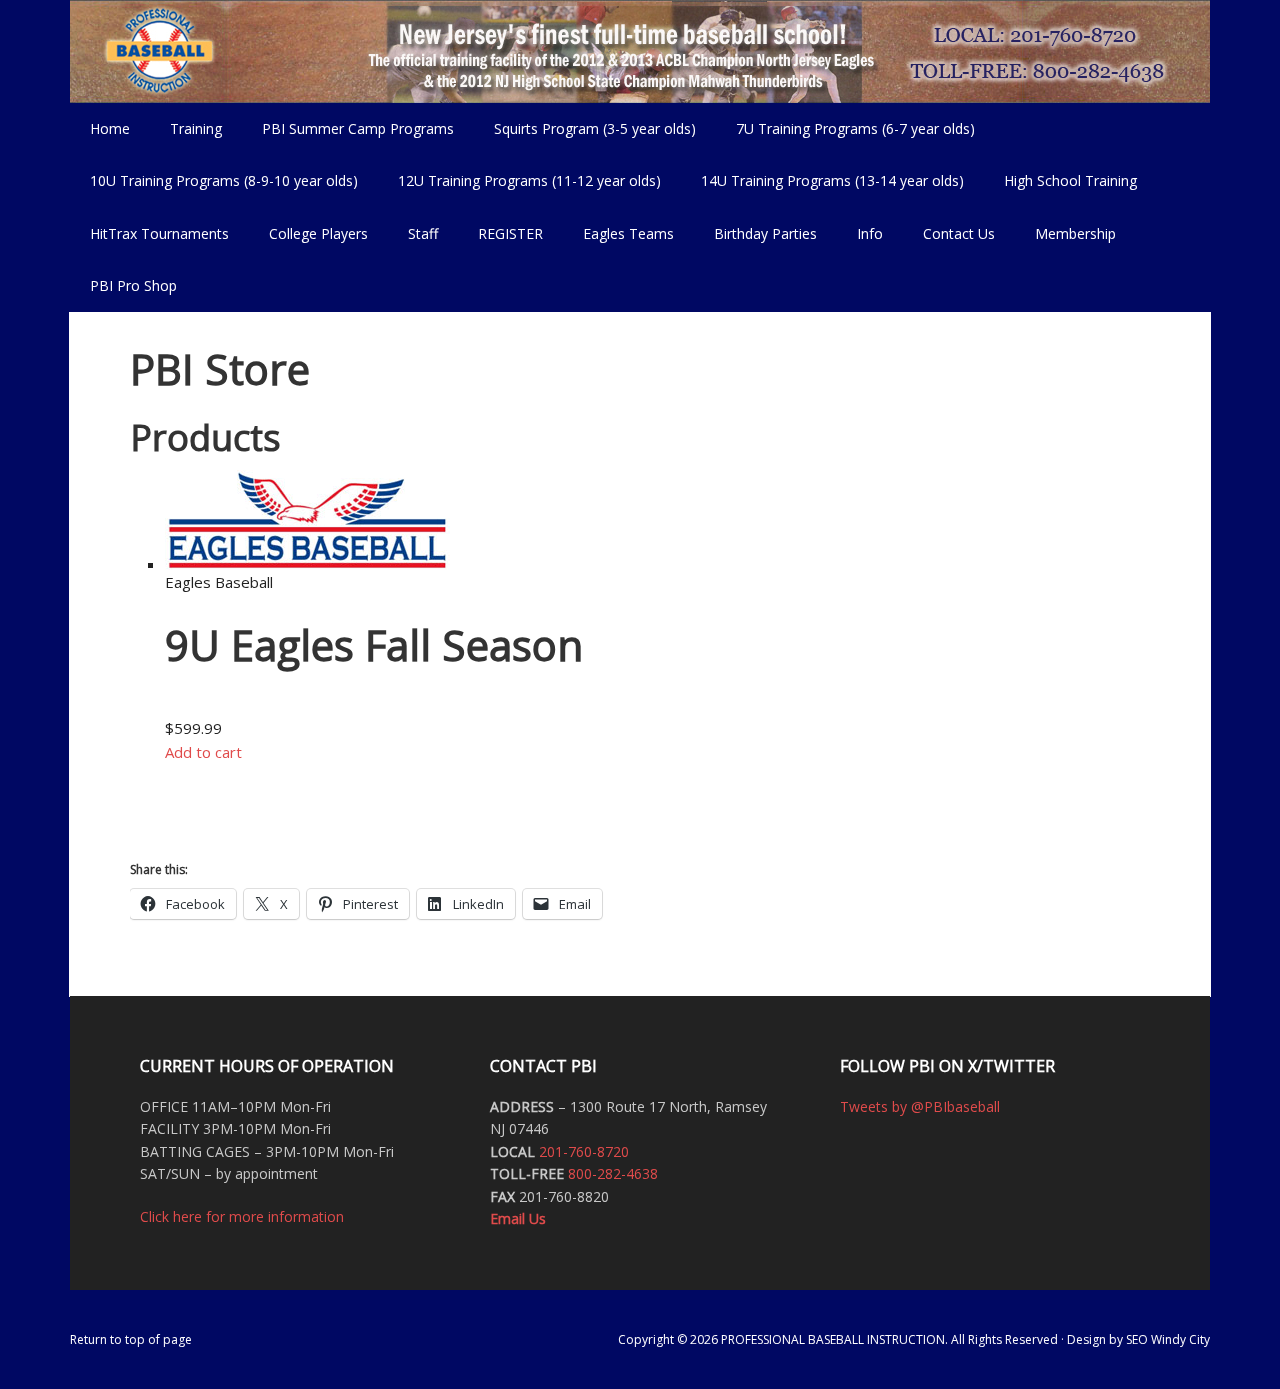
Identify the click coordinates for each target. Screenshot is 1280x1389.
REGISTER (510, 233)
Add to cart (203, 752)
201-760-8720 (584, 1151)
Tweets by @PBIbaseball (920, 1106)
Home (110, 128)
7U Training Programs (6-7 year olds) (855, 128)
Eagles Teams (618, 233)
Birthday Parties (765, 233)
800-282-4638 (613, 1173)
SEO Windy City (1168, 1339)
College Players (318, 233)
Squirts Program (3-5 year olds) (595, 128)
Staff (423, 233)
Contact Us (959, 233)
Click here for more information (242, 1216)
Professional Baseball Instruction (640, 50)
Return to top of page (131, 1339)
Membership (1075, 233)
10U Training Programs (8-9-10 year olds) (214, 180)
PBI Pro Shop (123, 285)
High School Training (1060, 180)
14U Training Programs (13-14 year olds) (822, 180)
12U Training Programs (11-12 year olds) (519, 180)
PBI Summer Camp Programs (348, 128)
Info (860, 233)
